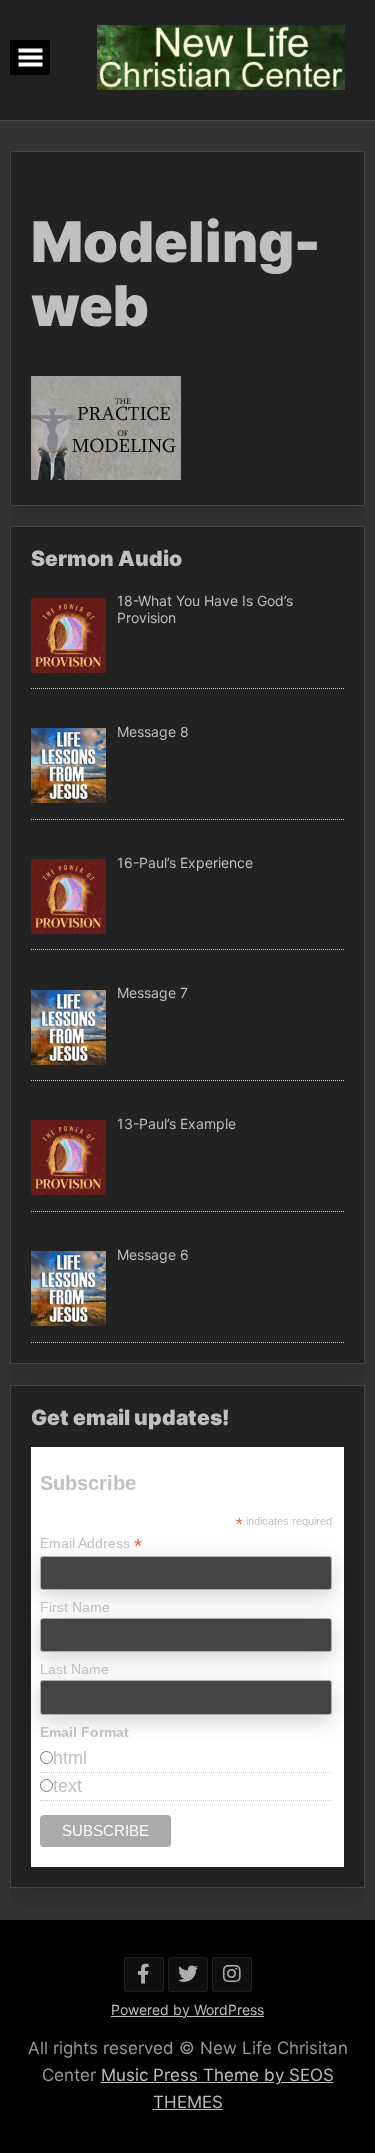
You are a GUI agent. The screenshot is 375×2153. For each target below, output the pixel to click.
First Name (75, 1607)
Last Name (74, 1669)
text (67, 1786)
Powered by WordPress (187, 2009)
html (70, 1758)
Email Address (91, 1543)
